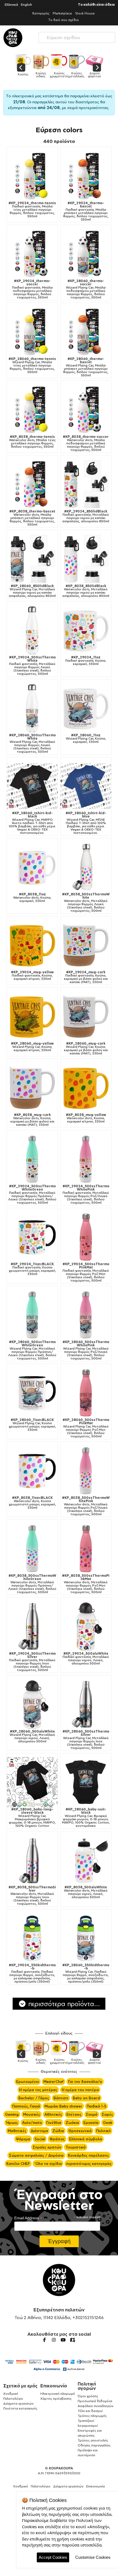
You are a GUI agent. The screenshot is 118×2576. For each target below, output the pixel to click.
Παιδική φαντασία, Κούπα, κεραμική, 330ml (86, 661)
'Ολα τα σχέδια (48, 2164)
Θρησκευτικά (80, 2131)
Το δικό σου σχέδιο (64, 20)
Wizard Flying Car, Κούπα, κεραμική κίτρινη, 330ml (32, 1047)
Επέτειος (74, 2114)
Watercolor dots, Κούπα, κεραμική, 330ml (32, 898)
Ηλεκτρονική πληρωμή (58, 2394)
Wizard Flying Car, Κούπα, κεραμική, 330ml (86, 738)
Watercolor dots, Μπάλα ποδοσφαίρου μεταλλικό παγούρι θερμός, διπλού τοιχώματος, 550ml (86, 443)
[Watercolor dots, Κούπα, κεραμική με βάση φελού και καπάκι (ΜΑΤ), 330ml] (32, 1088)
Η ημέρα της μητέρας (38, 2090)
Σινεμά (92, 2114)
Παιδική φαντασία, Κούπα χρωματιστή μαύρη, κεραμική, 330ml (32, 1269)
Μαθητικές (17, 2131)
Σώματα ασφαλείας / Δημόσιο (36, 2155)
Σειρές (107, 2114)
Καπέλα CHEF (18, 2164)
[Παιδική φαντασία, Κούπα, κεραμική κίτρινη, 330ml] (32, 945)
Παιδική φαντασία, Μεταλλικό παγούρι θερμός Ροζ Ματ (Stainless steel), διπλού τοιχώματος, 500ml (86, 1272)
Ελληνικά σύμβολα (86, 2139)
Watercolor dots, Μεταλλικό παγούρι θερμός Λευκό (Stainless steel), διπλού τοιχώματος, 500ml (86, 902)
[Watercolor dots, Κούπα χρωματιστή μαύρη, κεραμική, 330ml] (32, 1471)
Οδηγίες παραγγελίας (94, 2445)
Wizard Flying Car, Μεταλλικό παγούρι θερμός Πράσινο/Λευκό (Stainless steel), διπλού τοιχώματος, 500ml (32, 1350)
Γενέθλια (54, 2123)
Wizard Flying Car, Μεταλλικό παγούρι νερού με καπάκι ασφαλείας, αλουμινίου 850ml (32, 591)
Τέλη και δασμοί (90, 2411)
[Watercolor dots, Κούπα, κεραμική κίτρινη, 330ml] (86, 1088)
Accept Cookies (53, 2557)
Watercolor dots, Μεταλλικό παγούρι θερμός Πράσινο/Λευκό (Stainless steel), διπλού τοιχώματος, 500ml (32, 1584)
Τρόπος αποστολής (93, 2440)
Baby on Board (86, 2098)
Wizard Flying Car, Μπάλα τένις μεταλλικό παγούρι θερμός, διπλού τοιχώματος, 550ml (32, 365)
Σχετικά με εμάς (20, 2386)
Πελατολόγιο (13, 2398)
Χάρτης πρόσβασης (56, 2398)
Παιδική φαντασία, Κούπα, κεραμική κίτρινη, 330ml (32, 975)
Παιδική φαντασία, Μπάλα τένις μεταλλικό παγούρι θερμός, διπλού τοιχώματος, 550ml (32, 210)
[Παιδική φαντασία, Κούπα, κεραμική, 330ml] (86, 630)
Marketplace (62, 13)
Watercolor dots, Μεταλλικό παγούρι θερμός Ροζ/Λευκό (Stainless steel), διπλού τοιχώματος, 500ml (86, 1506)
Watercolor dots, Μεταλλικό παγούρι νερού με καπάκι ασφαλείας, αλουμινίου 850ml (86, 591)
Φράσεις (57, 2139)
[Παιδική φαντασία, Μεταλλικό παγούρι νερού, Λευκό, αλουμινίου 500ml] (86, 1627)
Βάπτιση (61, 2098)
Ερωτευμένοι (28, 2082)
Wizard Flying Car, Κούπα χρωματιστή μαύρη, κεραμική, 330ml (32, 1425)
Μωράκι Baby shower (63, 2106)
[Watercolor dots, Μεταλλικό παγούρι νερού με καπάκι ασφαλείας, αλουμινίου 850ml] (86, 559)
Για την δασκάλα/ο (85, 2082)
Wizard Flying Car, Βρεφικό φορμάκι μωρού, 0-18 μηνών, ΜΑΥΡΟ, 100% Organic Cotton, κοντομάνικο (86, 1818)
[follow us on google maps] (72, 2340)
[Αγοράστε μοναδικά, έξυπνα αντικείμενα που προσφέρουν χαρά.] (13, 38)
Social (40, 2139)
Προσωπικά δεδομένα (95, 2401)
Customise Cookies (93, 2557)
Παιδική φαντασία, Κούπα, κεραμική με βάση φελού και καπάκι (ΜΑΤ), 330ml (86, 977)
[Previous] (21, 68)
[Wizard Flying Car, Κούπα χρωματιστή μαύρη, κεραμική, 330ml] (32, 1393)
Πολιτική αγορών (87, 2386)
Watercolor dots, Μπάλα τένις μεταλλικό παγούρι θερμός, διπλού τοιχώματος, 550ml (32, 442)
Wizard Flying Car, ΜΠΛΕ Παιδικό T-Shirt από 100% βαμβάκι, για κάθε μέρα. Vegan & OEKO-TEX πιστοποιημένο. (86, 823)
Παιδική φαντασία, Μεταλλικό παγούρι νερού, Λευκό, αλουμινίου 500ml (86, 1658)
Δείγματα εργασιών (18, 2403)
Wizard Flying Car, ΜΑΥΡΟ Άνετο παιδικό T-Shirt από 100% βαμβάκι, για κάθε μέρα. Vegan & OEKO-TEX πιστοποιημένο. (32, 823)
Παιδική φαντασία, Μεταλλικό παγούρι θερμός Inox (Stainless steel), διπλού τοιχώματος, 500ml (32, 1662)
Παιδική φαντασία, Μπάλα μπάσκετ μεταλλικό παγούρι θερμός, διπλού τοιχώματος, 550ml (86, 211)
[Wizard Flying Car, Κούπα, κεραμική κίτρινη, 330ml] (32, 1017)
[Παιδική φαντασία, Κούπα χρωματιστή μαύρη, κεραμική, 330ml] (32, 1237)
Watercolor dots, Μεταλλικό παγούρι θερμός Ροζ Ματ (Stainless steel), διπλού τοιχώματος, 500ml (86, 1584)
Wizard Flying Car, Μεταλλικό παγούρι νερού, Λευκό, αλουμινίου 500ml (32, 1736)
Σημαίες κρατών (47, 2147)
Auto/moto (32, 2123)
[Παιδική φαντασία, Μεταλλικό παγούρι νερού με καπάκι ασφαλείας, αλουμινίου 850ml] (86, 484)
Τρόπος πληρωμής (92, 2416)
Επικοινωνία (54, 2386)
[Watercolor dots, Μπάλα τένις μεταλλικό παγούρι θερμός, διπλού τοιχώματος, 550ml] (32, 410)
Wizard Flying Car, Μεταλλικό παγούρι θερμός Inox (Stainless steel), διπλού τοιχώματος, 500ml (86, 1740)
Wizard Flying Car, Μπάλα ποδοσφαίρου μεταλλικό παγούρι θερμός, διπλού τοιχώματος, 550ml (86, 289)
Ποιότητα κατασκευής (20, 2408)
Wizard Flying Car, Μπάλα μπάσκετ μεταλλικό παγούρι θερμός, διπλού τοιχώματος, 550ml (86, 367)
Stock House (85, 13)
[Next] (97, 68)
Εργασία (91, 2123)
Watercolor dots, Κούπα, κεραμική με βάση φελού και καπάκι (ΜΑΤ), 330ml (32, 1120)
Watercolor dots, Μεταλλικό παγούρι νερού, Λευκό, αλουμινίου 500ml (86, 1892)
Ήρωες (12, 2123)
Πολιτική (103, 2131)
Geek (108, 2123)
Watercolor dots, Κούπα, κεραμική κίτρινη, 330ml (86, 1118)
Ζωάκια (72, 2123)
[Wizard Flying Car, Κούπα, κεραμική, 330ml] (86, 708)
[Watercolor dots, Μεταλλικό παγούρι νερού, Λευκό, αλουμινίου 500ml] (86, 1860)
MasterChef (54, 2082)
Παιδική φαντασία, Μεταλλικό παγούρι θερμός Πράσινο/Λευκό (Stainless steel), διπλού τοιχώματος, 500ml (32, 1194)
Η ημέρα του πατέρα (80, 2090)
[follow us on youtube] (63, 2340)
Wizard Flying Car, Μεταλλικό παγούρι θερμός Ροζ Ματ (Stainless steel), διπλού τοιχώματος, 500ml (86, 1428)
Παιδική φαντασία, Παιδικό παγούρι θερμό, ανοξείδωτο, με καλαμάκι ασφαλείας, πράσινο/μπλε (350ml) (32, 1973)
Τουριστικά (76, 2147)
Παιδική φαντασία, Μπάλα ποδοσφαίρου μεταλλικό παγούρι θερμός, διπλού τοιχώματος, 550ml (32, 289)
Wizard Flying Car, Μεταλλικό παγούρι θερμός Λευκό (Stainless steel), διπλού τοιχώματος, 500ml (32, 743)
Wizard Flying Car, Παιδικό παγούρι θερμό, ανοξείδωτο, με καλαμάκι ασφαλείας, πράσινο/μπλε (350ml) (86, 1973)
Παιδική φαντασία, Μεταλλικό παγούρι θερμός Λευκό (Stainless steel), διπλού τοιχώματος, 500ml (32, 666)
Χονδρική (11, 2394)
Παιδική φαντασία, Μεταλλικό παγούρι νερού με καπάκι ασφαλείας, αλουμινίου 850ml (86, 516)
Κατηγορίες (41, 13)
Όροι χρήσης (88, 2396)
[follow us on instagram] (54, 2340)
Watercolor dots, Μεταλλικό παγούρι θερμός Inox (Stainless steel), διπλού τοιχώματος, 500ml (32, 1895)
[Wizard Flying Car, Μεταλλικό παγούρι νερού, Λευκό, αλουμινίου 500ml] (32, 1705)
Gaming (12, 2114)
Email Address (28, 2218)
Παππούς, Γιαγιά (26, 2106)
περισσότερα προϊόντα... (63, 2004)
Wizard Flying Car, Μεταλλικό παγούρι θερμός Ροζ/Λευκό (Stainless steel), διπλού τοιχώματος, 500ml (86, 1350)
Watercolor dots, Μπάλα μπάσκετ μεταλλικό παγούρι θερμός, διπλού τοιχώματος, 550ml (32, 518)
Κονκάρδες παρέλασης (88, 2155)
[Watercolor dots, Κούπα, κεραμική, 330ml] (32, 867)
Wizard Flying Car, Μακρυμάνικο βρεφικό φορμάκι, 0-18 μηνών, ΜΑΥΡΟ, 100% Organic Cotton (32, 1818)
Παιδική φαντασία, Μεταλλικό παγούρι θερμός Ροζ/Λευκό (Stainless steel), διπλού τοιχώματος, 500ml (86, 1194)
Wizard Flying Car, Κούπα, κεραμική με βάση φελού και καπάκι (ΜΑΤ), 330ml (86, 1048)
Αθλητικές (53, 2114)
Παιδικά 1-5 (96, 2106)
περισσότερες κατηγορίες (89, 2164)
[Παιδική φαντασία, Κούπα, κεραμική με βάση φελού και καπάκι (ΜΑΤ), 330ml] (86, 945)
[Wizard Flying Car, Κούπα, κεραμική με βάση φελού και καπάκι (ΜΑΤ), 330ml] (86, 1017)
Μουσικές (32, 2114)
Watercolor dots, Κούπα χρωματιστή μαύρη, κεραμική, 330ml (32, 1503)
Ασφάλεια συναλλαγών (95, 2406)
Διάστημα (39, 2131)
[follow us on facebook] (44, 2340)
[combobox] (77, 36)
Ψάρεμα (23, 2139)
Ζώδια (58, 2131)
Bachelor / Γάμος (34, 2098)
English (26, 5)
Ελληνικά (11, 5)
